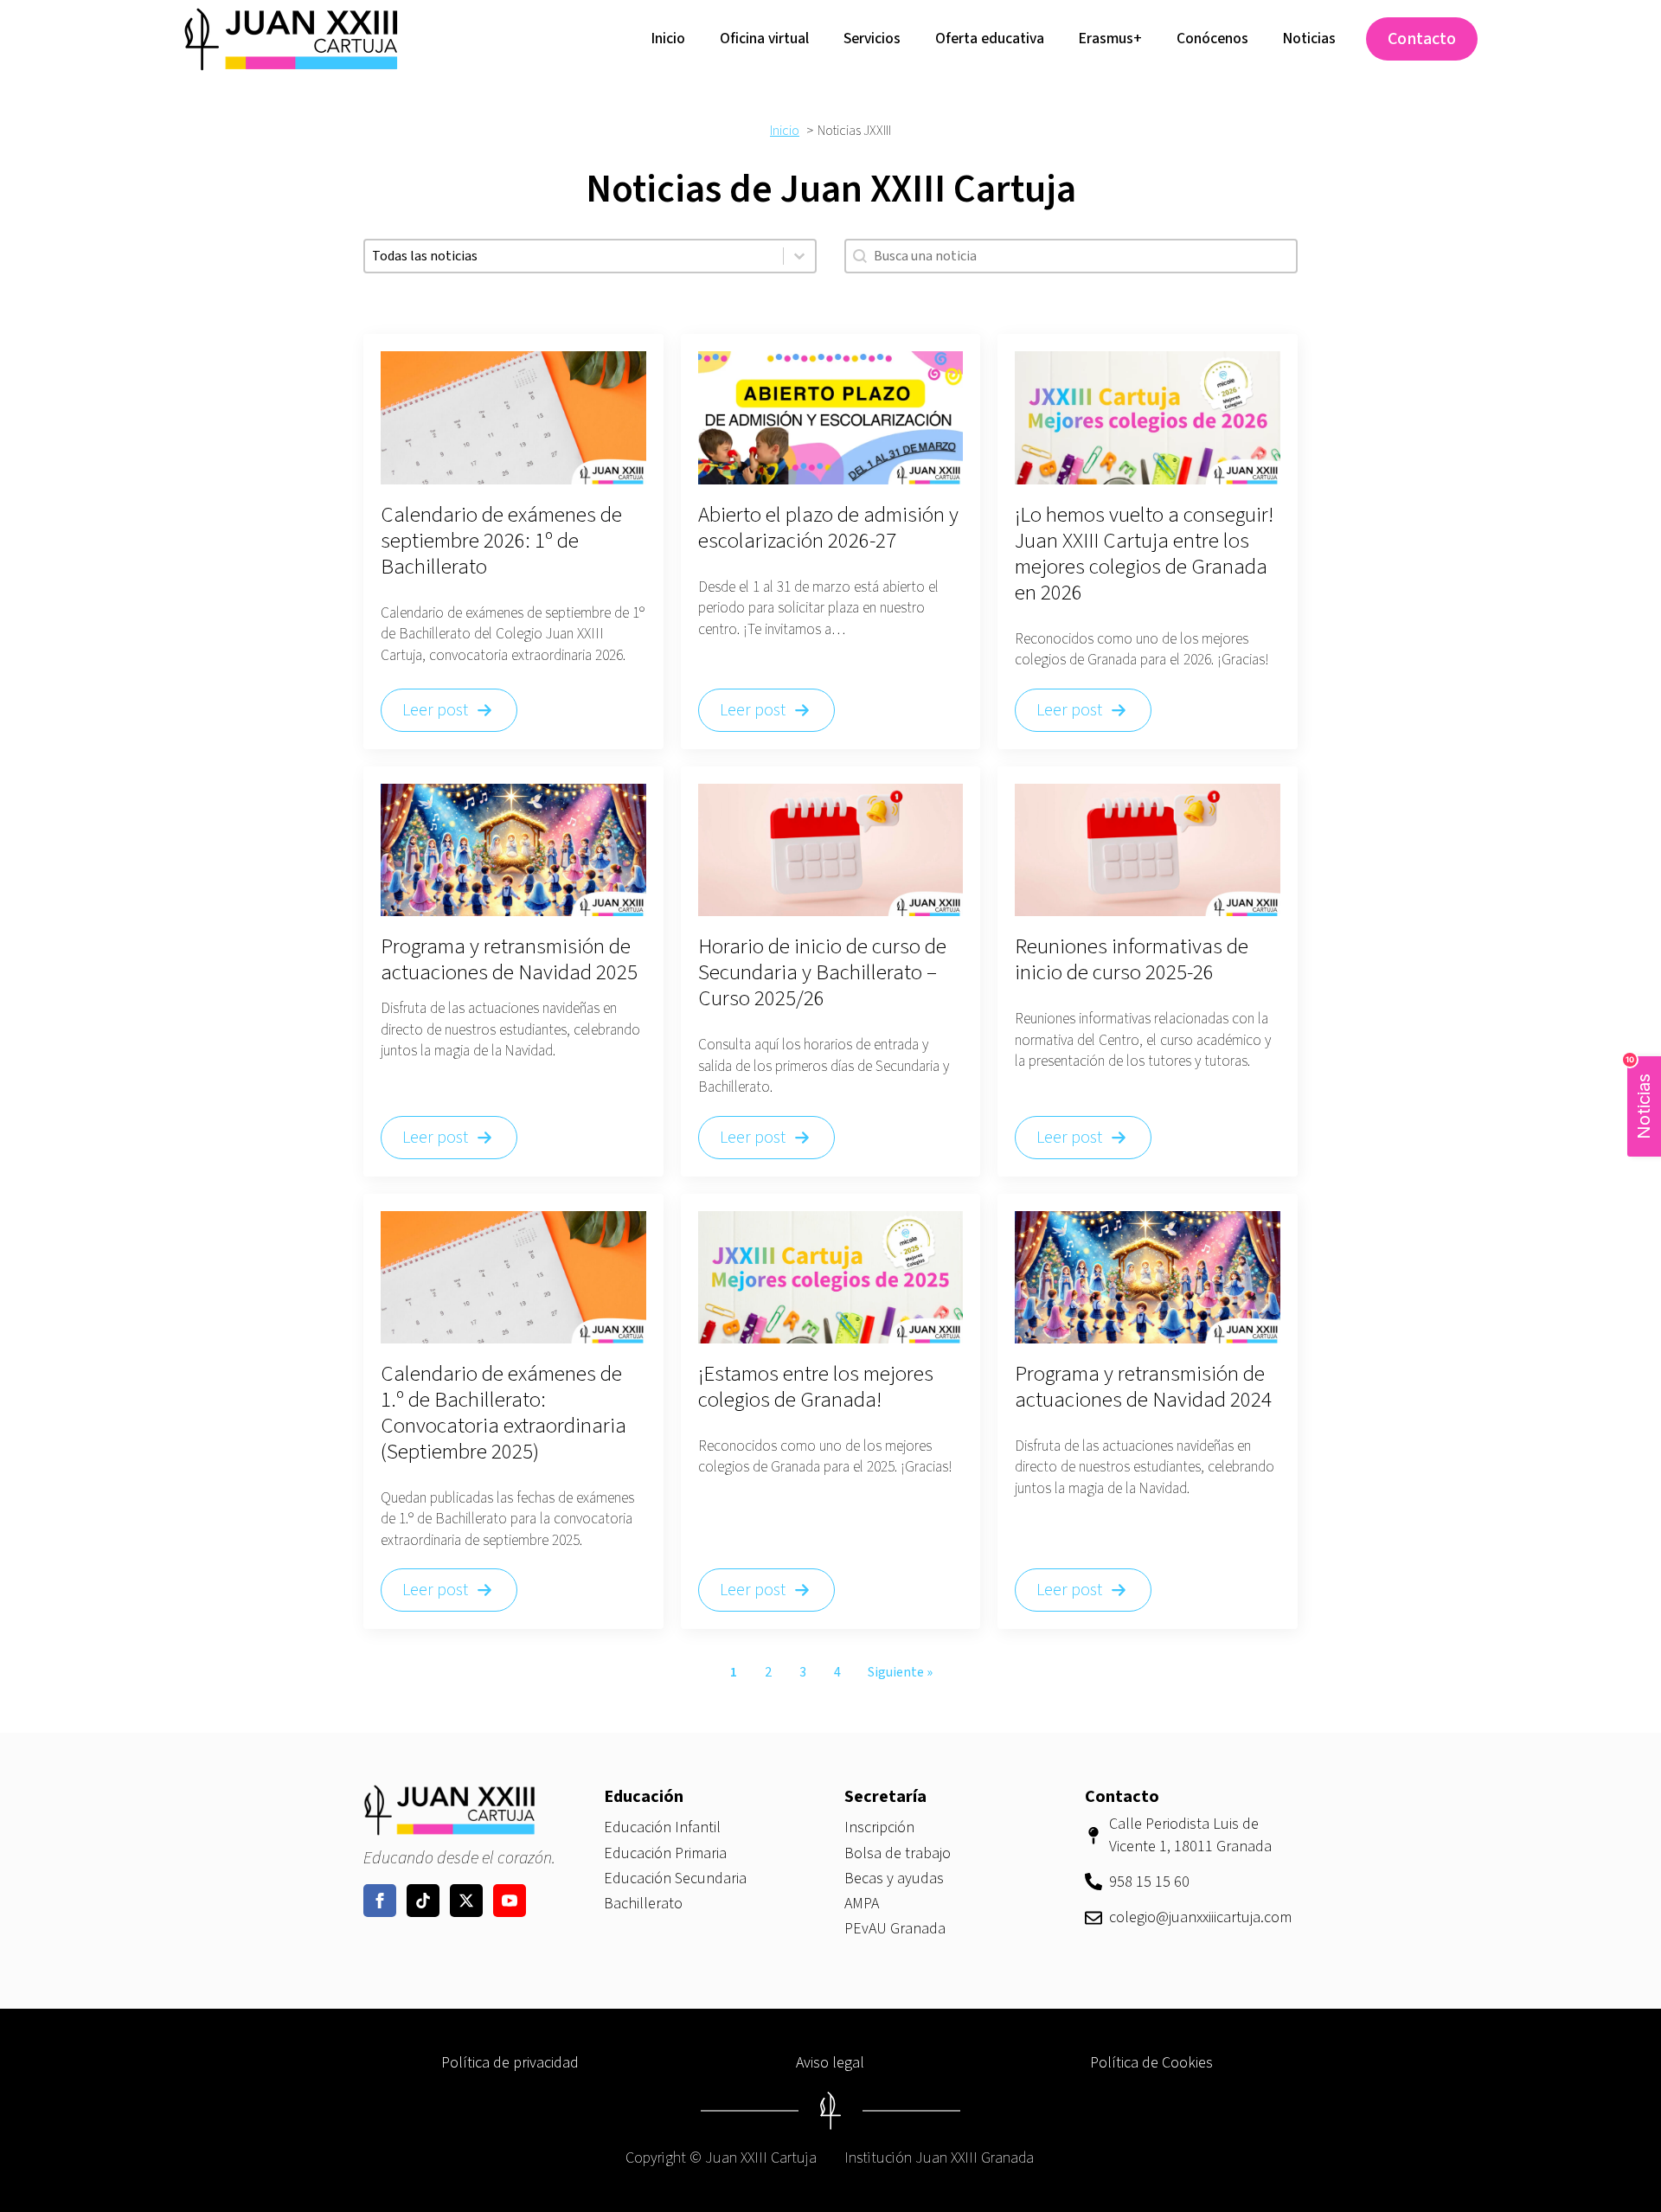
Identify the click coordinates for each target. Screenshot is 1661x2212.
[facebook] (380, 1901)
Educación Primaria (665, 1853)
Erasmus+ (1110, 38)
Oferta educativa (990, 38)
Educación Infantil (662, 1827)
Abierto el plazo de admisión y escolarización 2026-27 (828, 528)
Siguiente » (900, 1672)
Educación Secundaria (675, 1879)
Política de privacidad (510, 2063)
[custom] (423, 1901)
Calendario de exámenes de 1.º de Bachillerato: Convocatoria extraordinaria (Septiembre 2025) (503, 1413)
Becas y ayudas (894, 1879)
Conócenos (1212, 38)
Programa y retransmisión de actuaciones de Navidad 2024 (1143, 1387)
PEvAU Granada (895, 1929)
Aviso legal (830, 2063)
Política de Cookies (1151, 2063)
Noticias (1309, 38)
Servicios (872, 38)
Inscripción (879, 1827)
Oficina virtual (764, 38)
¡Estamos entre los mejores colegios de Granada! (816, 1387)
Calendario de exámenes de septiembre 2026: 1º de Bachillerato (501, 541)
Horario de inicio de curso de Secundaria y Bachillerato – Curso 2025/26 (822, 972)
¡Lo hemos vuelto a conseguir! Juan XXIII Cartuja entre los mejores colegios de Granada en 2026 (1144, 554)
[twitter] (466, 1901)
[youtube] (510, 1901)
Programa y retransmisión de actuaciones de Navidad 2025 (509, 959)
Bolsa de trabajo (898, 1853)
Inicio (668, 38)
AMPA (862, 1904)
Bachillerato (643, 1904)
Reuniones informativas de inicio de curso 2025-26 (1132, 959)
